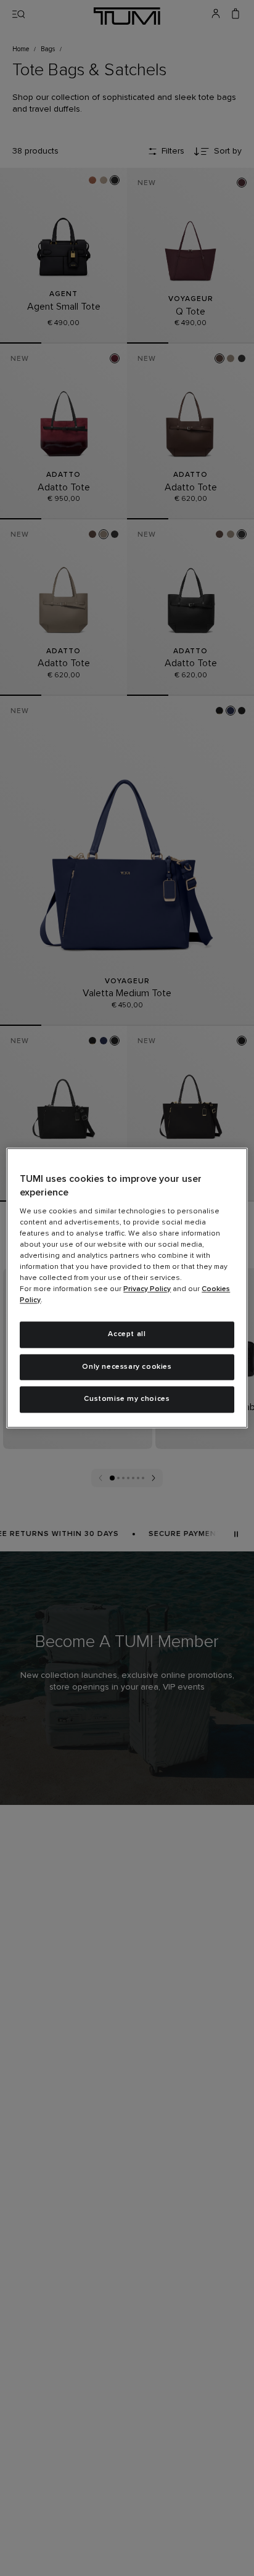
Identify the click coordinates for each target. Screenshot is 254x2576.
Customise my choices (127, 1400)
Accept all (127, 1334)
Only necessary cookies (127, 1367)
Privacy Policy (147, 1289)
